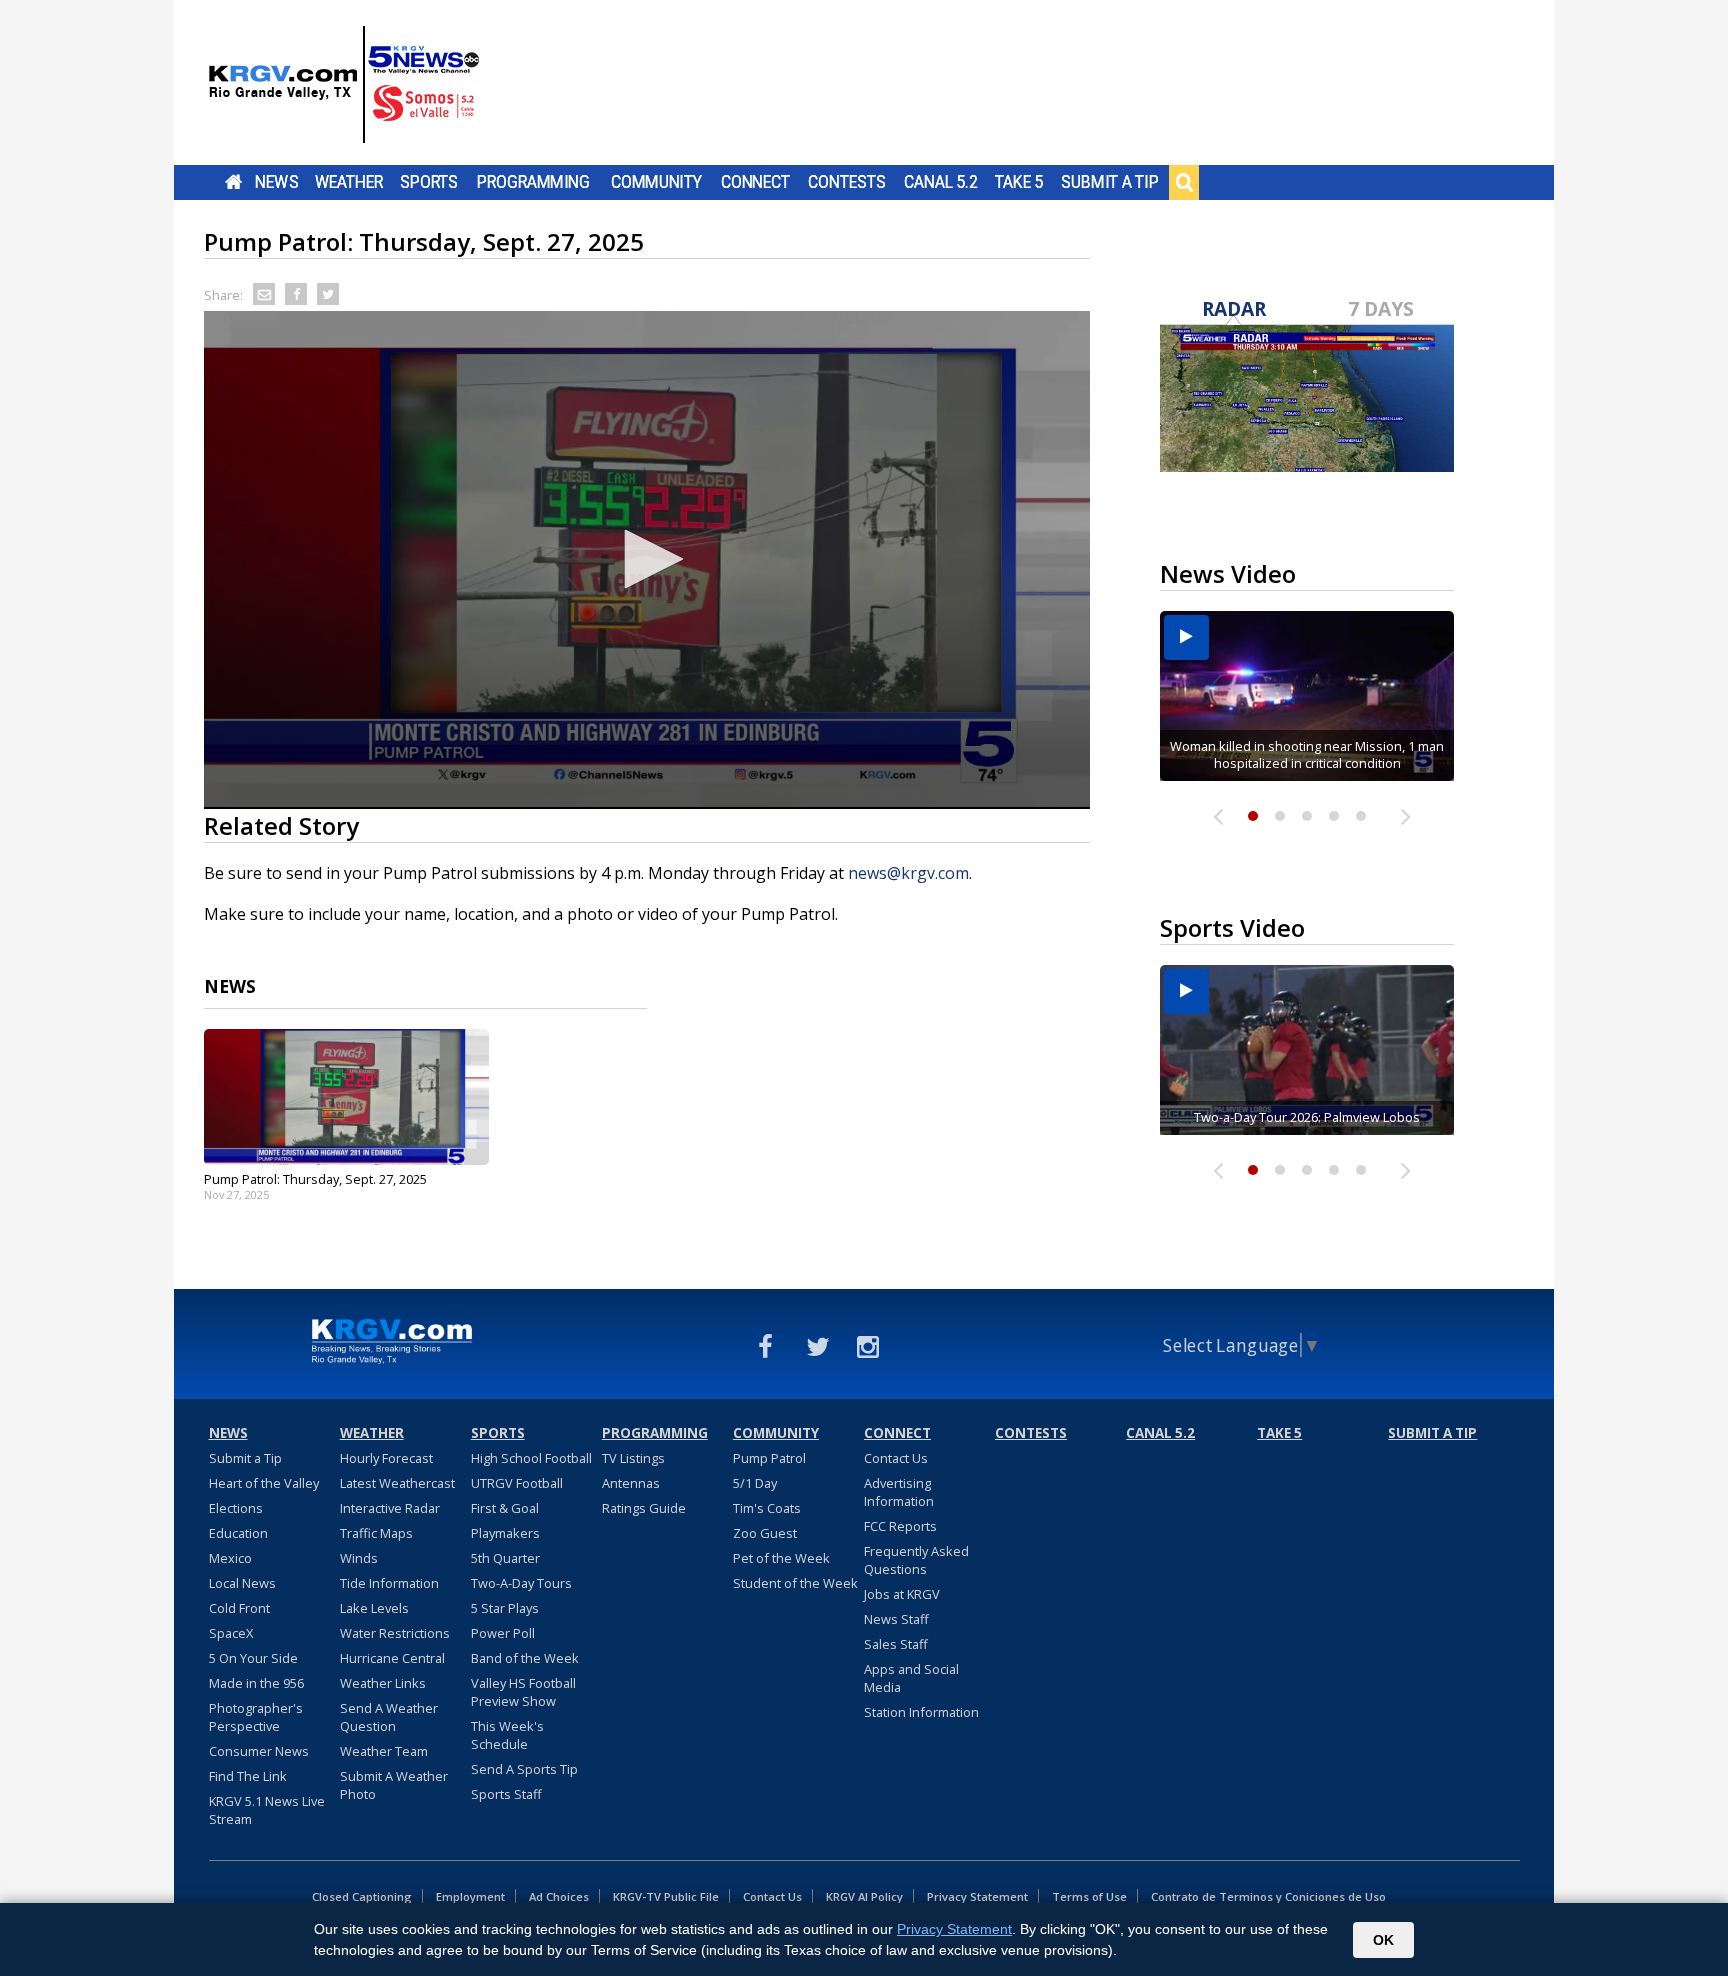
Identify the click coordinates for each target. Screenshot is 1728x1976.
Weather (349, 182)
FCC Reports (900, 1526)
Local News (242, 1583)
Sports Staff (506, 1794)
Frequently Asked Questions (916, 1560)
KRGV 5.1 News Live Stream (267, 1810)
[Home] (344, 85)
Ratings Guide (644, 1508)
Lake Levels (374, 1608)
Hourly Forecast (386, 1458)
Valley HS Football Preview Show (523, 1692)
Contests (846, 182)
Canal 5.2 (941, 182)
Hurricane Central (392, 1658)
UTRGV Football (517, 1483)
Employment (470, 1896)
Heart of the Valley (264, 1483)
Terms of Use (1089, 1896)
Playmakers (505, 1533)
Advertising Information (899, 1492)
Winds (359, 1558)
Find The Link (248, 1776)
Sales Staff (896, 1644)
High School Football (531, 1458)
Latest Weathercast (397, 1483)
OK (1383, 1940)
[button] (647, 559)
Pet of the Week (781, 1558)
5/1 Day (755, 1483)
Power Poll (503, 1633)
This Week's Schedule (507, 1735)
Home (233, 182)
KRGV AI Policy (864, 1896)
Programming (533, 182)
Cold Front (239, 1608)
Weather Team (384, 1751)
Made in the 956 (256, 1683)
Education (238, 1533)
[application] (647, 560)
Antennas (631, 1483)
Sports (429, 182)
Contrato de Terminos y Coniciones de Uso (1268, 1896)
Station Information (921, 1712)
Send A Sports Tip (524, 1769)
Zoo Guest (765, 1533)
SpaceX (231, 1633)
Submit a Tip (1109, 182)
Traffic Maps (376, 1533)
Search (1184, 182)
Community (656, 182)
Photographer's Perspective (256, 1717)
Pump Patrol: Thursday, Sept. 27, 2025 (315, 1179)
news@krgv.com (908, 873)
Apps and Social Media (911, 1678)
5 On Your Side (253, 1658)
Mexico (230, 1558)
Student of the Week (795, 1583)
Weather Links (383, 1683)
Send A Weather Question (389, 1717)
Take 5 (1019, 182)
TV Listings (633, 1458)
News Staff (896, 1619)
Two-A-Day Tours (521, 1583)
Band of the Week (525, 1658)
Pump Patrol (769, 1458)
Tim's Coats (767, 1508)
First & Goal (505, 1508)
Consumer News (259, 1751)
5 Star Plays (505, 1608)
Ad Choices (559, 1896)
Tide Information (389, 1583)
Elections (236, 1508)
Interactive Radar (390, 1508)
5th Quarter (505, 1558)
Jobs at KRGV (902, 1594)
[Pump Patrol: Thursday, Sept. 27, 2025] (346, 1097)
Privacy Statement (977, 1896)
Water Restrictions (395, 1633)
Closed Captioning (362, 1896)
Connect (755, 182)
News (276, 182)
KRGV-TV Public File (666, 1896)
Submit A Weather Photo (394, 1785)
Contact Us (896, 1458)
